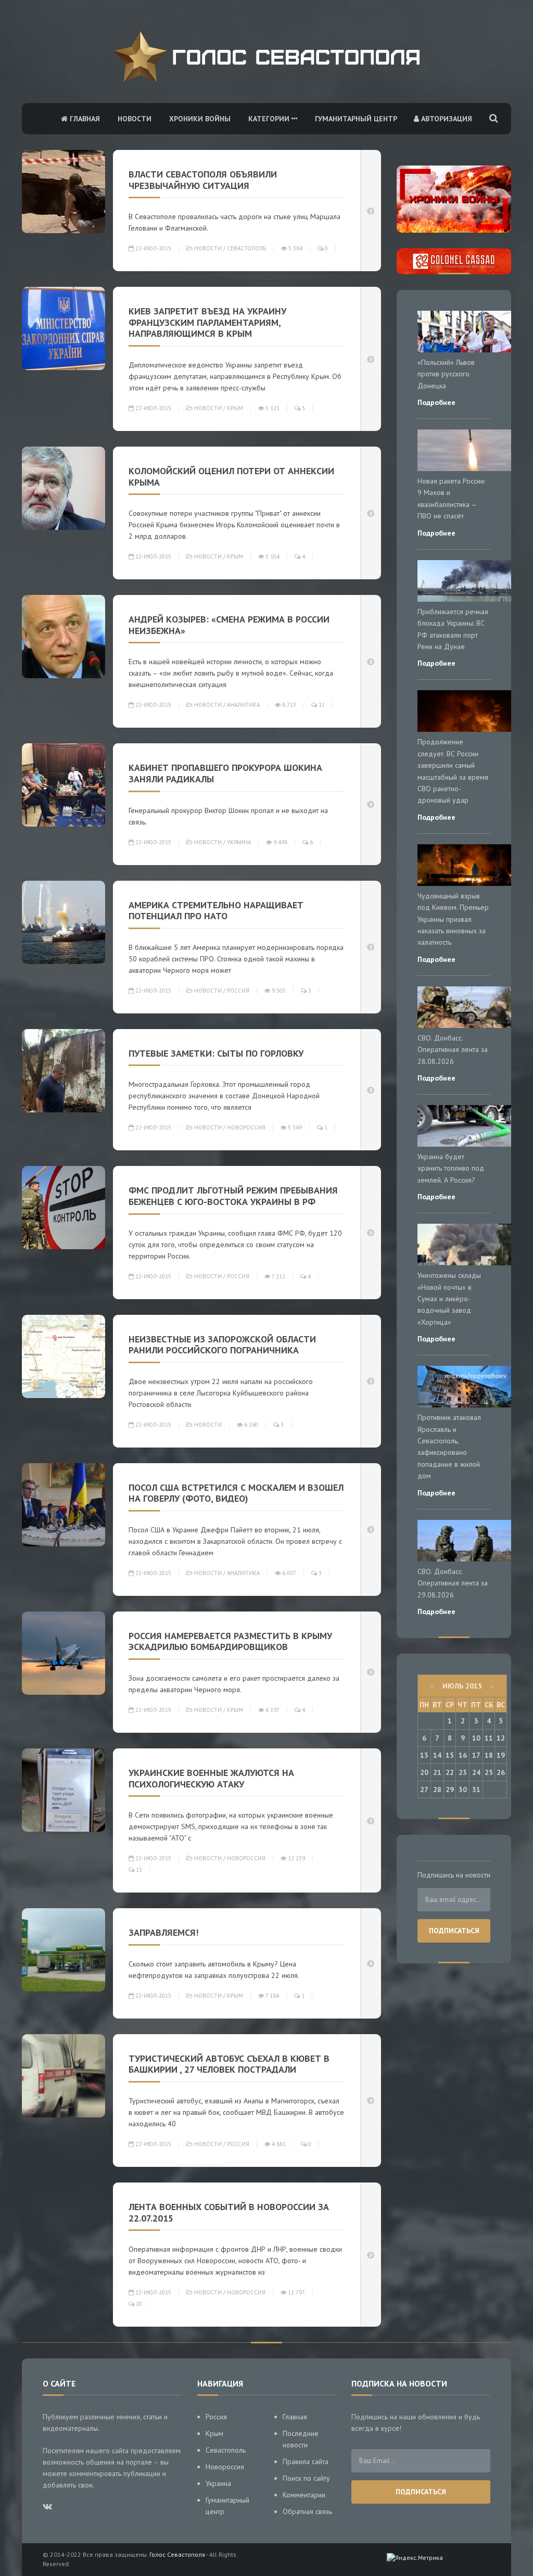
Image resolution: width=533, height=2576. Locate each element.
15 (450, 1755)
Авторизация (446, 119)
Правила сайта (306, 2461)
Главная (84, 119)
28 (437, 1790)
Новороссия (246, 1127)
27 (424, 1790)
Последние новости (301, 2439)
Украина (239, 842)
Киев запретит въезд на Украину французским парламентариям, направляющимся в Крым (207, 322)
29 (450, 1790)
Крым (235, 408)
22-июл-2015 (153, 248)
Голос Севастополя (177, 2554)
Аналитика (243, 705)
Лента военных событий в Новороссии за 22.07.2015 (229, 2212)
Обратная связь (307, 2511)
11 (321, 705)
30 (463, 1790)
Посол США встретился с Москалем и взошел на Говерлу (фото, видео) (236, 1493)
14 (437, 1755)
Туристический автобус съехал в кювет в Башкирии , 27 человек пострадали (229, 2064)
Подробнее (436, 402)
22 (450, 1772)
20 (138, 2304)
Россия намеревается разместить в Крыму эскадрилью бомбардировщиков (230, 1641)
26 (501, 1772)
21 (437, 1772)
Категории (270, 119)
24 (476, 1772)
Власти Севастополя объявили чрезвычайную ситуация (203, 180)
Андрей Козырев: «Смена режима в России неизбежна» (229, 625)
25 (489, 1772)
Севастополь (246, 248)
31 (476, 1790)
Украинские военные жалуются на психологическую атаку (211, 1778)
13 (138, 1870)
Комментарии (304, 2495)
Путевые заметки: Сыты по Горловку (216, 1053)
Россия (238, 991)
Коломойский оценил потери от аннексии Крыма (231, 477)
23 (463, 1772)
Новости (135, 119)
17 (476, 1755)
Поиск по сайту (306, 2478)
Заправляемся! (163, 1932)
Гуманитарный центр (356, 119)
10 (476, 1738)
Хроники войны (200, 119)
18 (489, 1755)
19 (501, 1755)
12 (501, 1738)
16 (463, 1755)
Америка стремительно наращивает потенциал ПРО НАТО (216, 911)
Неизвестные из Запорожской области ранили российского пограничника (222, 1345)
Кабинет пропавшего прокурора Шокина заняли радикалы (225, 773)
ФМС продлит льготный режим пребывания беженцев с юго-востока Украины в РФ (233, 1196)
